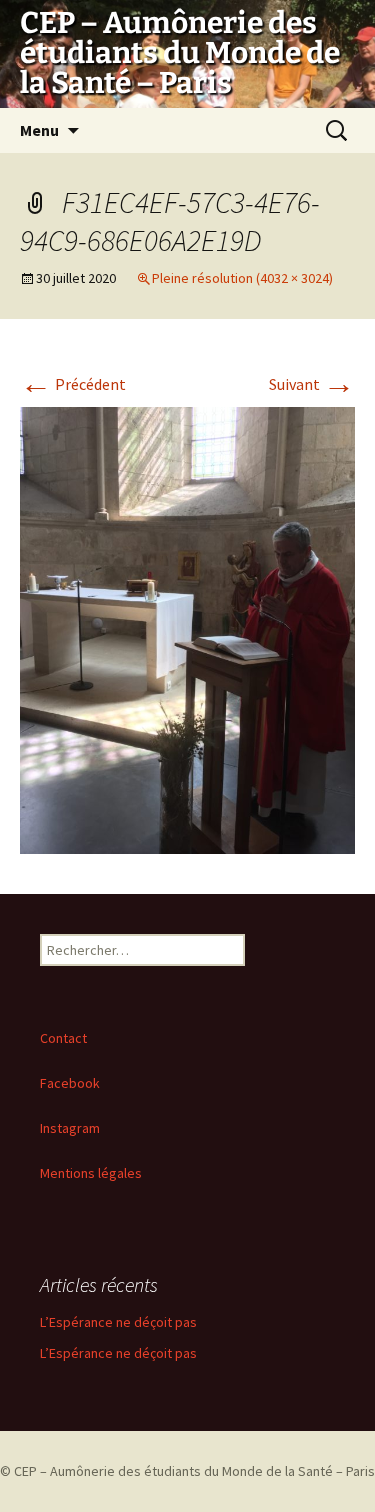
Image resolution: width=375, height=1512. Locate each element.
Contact (63, 1038)
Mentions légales (91, 1173)
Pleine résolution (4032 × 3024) (242, 278)
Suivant (312, 384)
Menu (39, 130)
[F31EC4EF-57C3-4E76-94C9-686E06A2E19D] (187, 628)
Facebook (70, 1083)
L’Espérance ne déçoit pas (118, 1322)
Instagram (70, 1128)
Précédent (73, 384)
